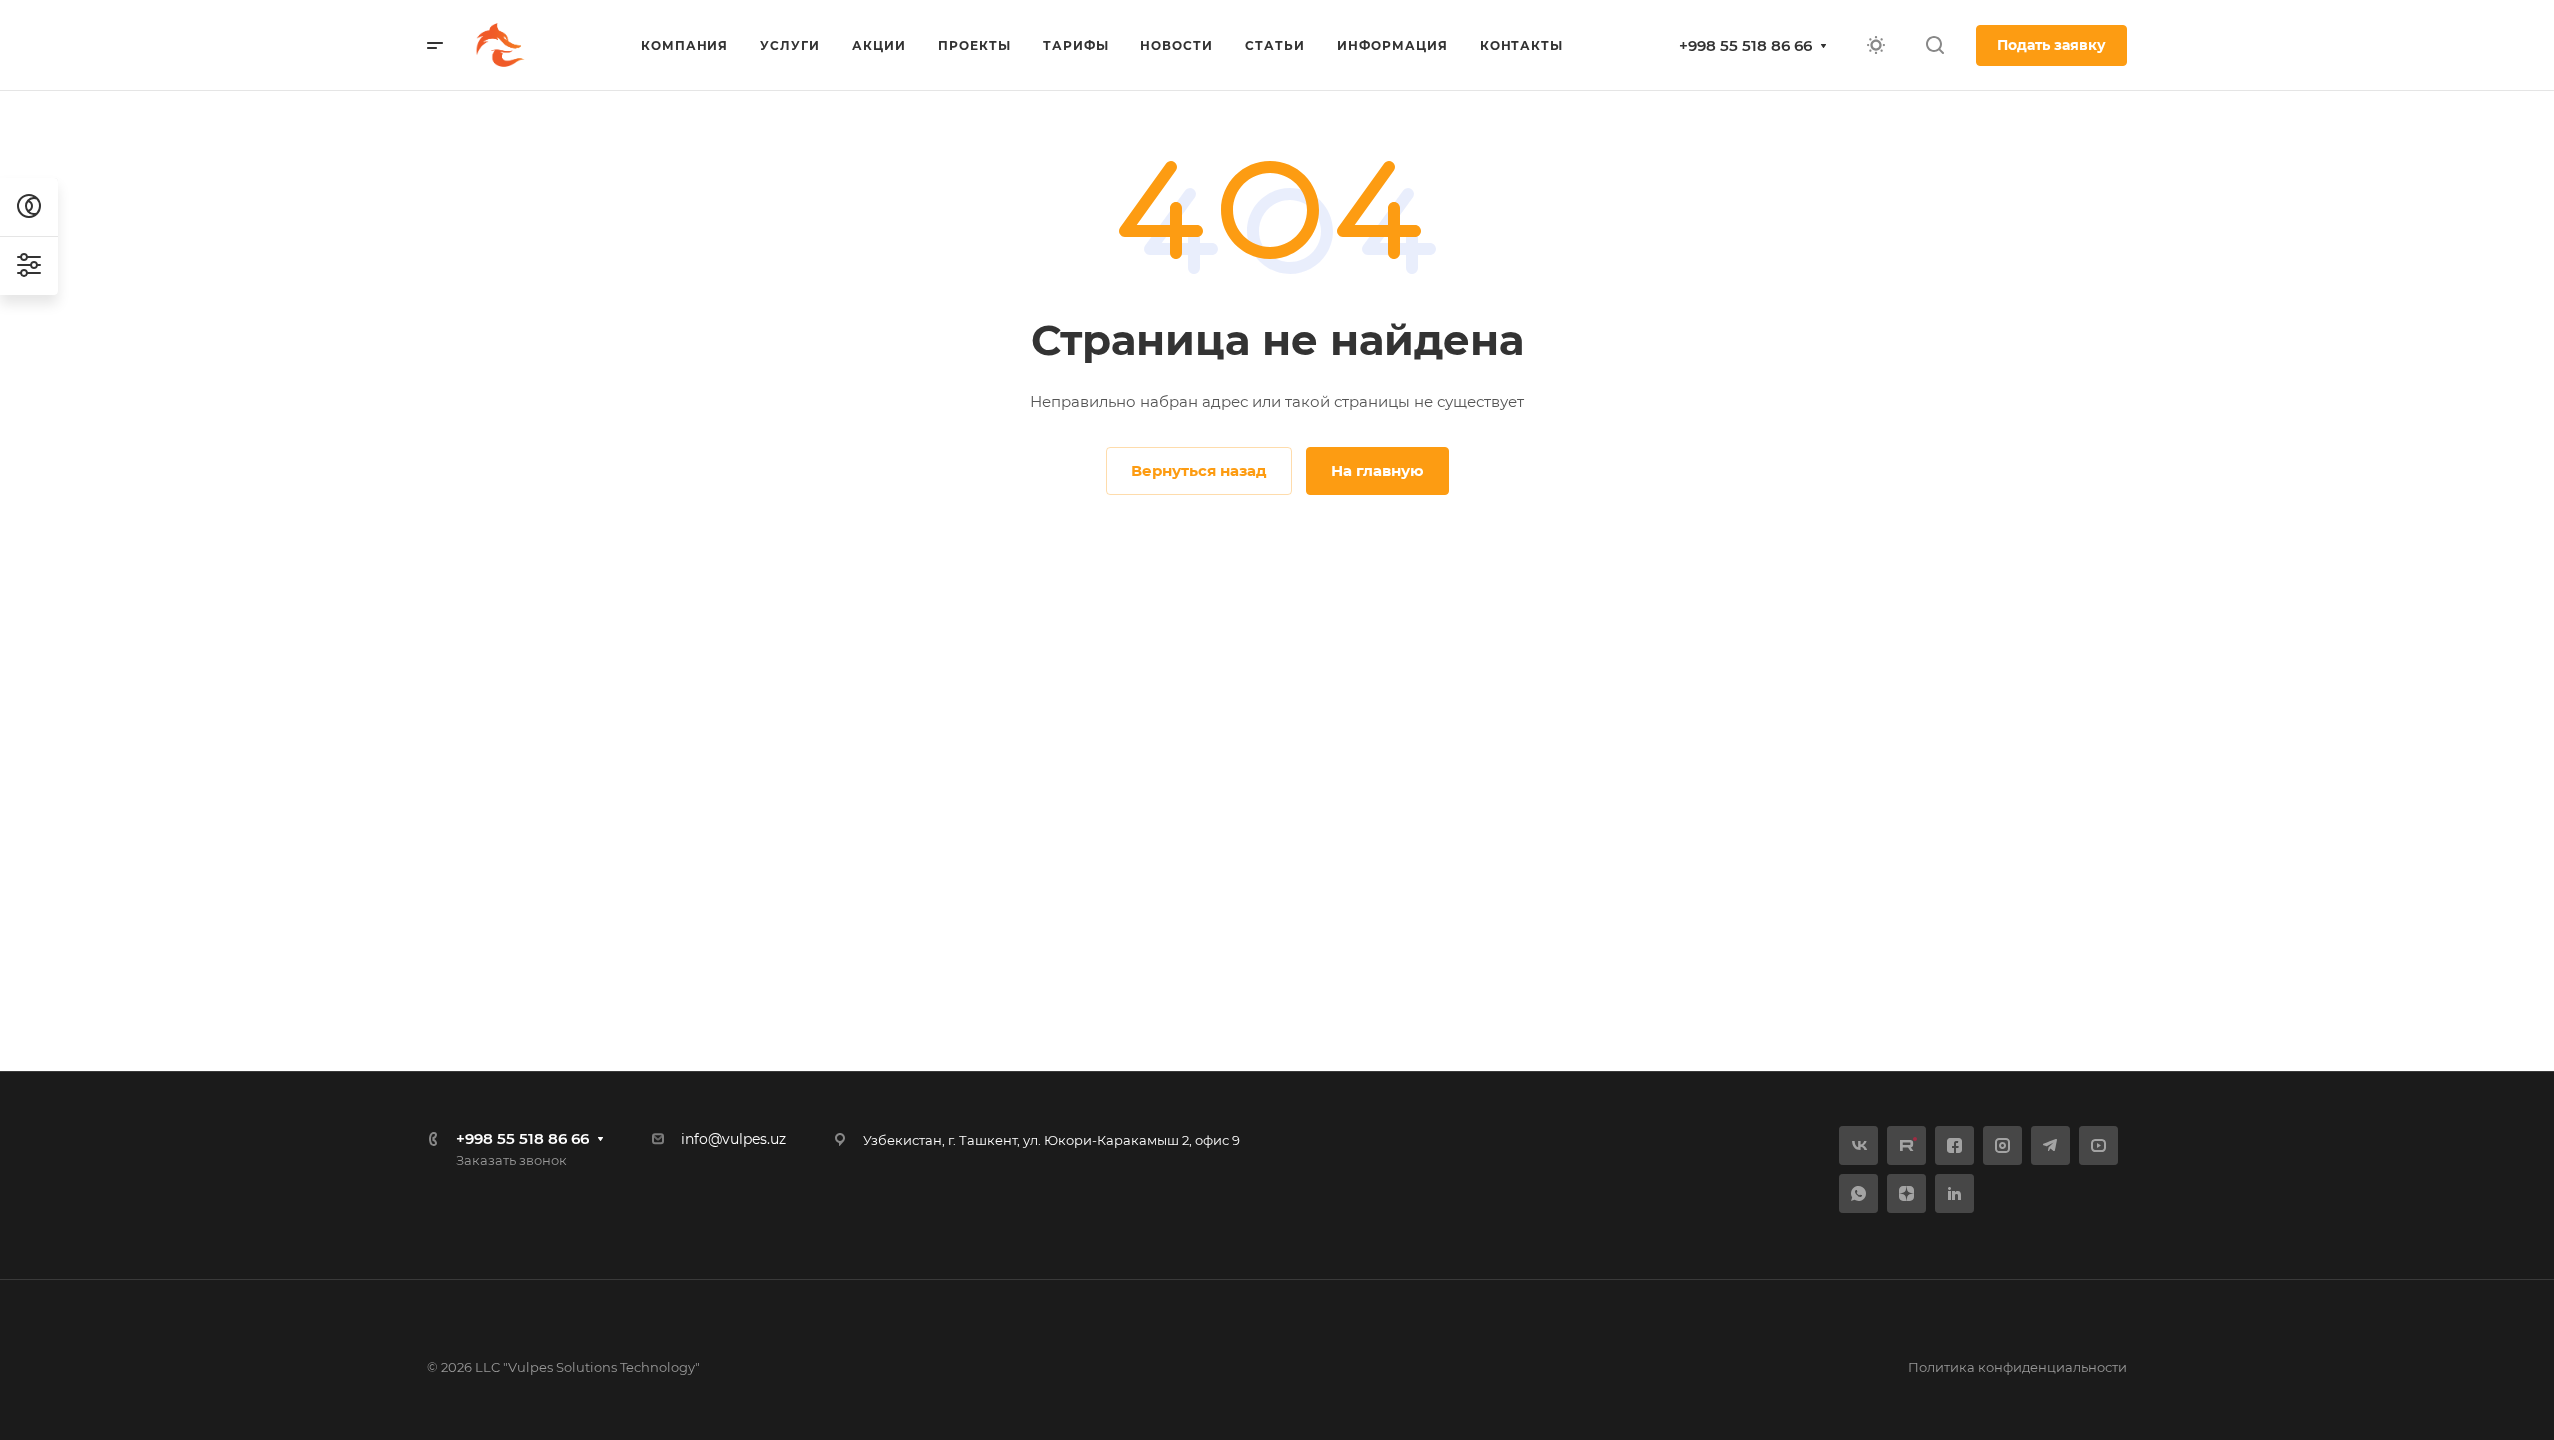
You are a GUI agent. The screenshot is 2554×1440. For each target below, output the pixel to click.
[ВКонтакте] (1858, 1145)
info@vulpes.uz (733, 1139)
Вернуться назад (1199, 470)
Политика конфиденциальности (2017, 1367)
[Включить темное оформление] (1876, 45)
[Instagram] (2002, 1145)
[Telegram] (2050, 1145)
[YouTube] (2098, 1145)
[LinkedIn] (1954, 1193)
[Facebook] (1954, 1145)
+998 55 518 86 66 (1745, 45)
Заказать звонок (511, 1160)
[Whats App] (1858, 1193)
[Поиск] (1934, 45)
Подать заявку (2051, 45)
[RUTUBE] (1906, 1145)
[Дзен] (1906, 1193)
